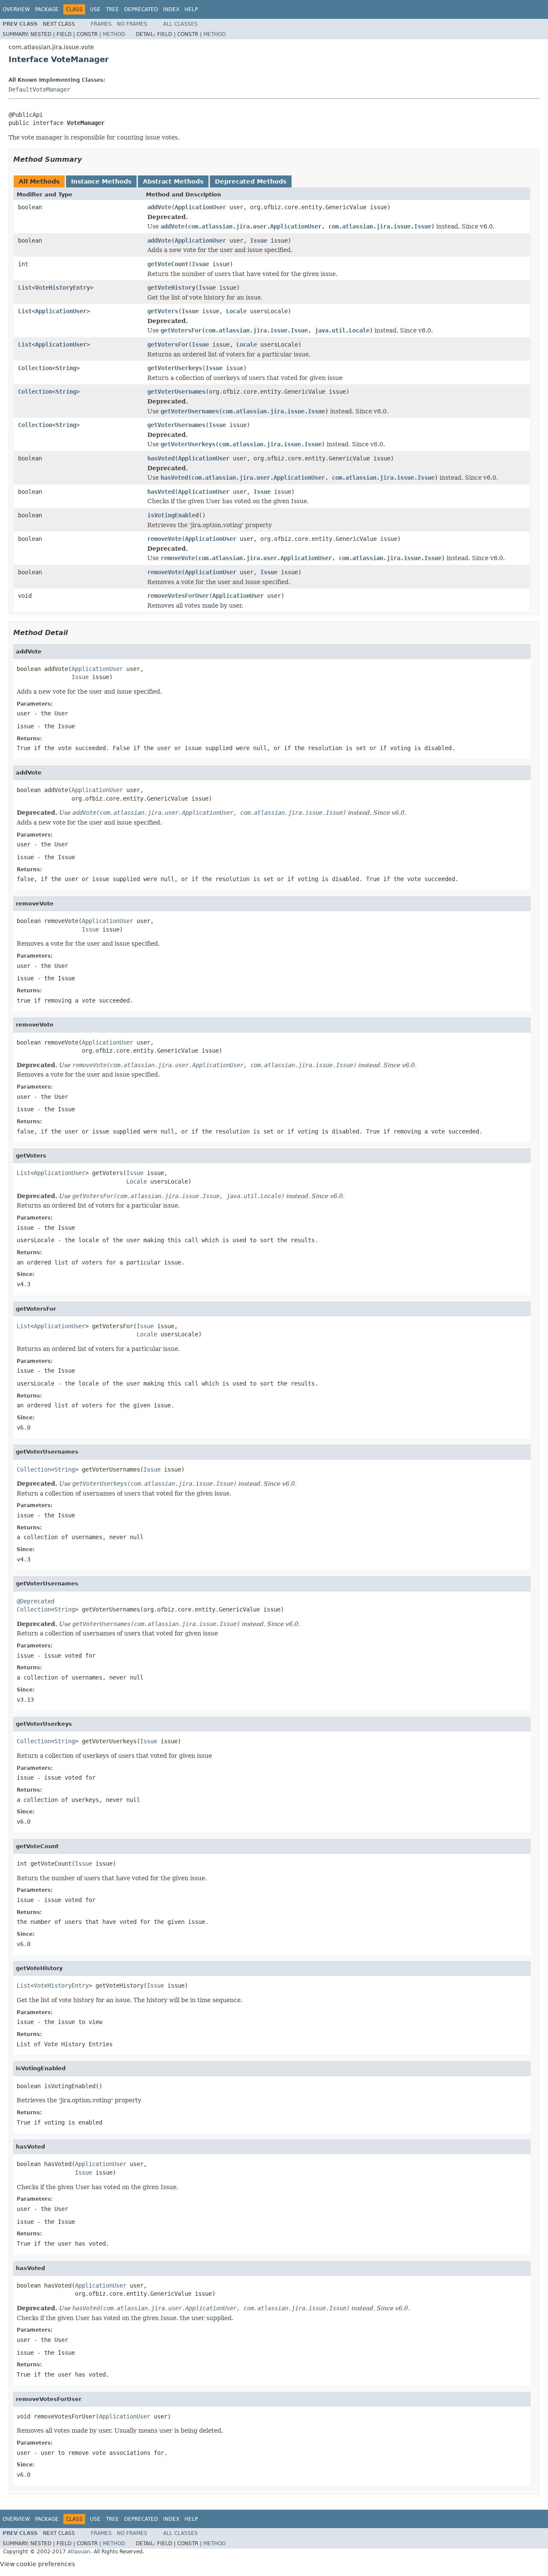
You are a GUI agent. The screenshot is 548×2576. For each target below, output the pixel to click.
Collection (35, 368)
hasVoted (161, 458)
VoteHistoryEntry (63, 288)
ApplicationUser (200, 207)
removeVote (164, 539)
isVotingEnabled (173, 515)
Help (191, 9)
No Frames (132, 24)
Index (171, 9)
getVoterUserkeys (175, 368)
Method (114, 34)
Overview (16, 9)
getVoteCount (168, 264)
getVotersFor (168, 344)
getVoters (163, 311)
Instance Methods (101, 181)
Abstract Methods (173, 181)
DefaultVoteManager (39, 89)
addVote (159, 207)
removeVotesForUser (178, 596)
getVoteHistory (171, 288)
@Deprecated (36, 1601)
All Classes (180, 24)
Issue (259, 240)
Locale (236, 311)
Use (95, 9)
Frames (101, 24)
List (25, 288)
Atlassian (79, 2552)
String (66, 368)
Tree (112, 9)
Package (47, 9)
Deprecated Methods (251, 181)
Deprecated (141, 9)
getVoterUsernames (176, 392)
